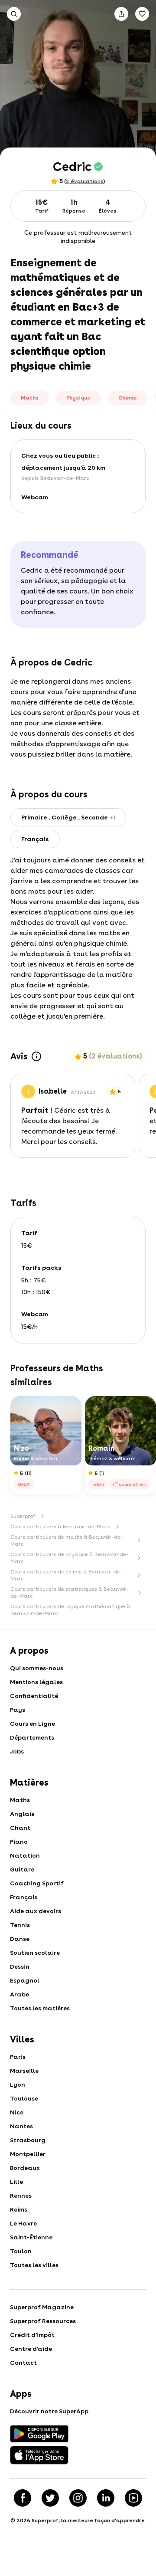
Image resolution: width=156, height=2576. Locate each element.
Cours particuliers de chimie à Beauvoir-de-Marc (67, 1575)
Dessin (20, 1966)
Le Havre (23, 2223)
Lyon (18, 2084)
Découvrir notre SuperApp (49, 2411)
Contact (23, 2363)
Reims (19, 2209)
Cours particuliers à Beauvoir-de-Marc (60, 1527)
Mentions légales (36, 1682)
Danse (20, 1939)
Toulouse (24, 2098)
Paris (18, 2057)
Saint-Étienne (31, 2237)
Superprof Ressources (43, 2321)
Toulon (21, 2251)
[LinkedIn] (106, 2498)
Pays (18, 1710)
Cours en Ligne (32, 1724)
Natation (25, 1855)
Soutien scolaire (35, 1953)
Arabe (19, 1994)
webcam (35, 497)
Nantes (21, 2126)
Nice (17, 2112)
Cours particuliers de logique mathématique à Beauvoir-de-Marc (70, 1610)
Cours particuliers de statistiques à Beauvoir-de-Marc (70, 1593)
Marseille (24, 2071)
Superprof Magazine (42, 2307)
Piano (19, 1842)
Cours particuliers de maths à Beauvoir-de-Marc (67, 1540)
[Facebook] (23, 2498)
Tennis (20, 1925)
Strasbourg (28, 2140)
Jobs (17, 1751)
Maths (20, 1800)
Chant (20, 1828)
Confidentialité (34, 1696)
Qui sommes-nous (37, 1668)
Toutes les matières (40, 2008)
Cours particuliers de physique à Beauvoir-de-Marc (70, 1558)
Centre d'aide (31, 2349)
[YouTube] (133, 2498)
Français (24, 1897)
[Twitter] (50, 2498)
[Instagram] (78, 2498)
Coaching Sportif (37, 1883)
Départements (32, 1737)
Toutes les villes (34, 2265)
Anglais (22, 1814)
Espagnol (25, 1980)
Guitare (22, 1869)
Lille (16, 2182)
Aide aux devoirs (36, 1911)
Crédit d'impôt (32, 2335)
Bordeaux (25, 2168)
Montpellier (28, 2154)
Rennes (21, 2196)
